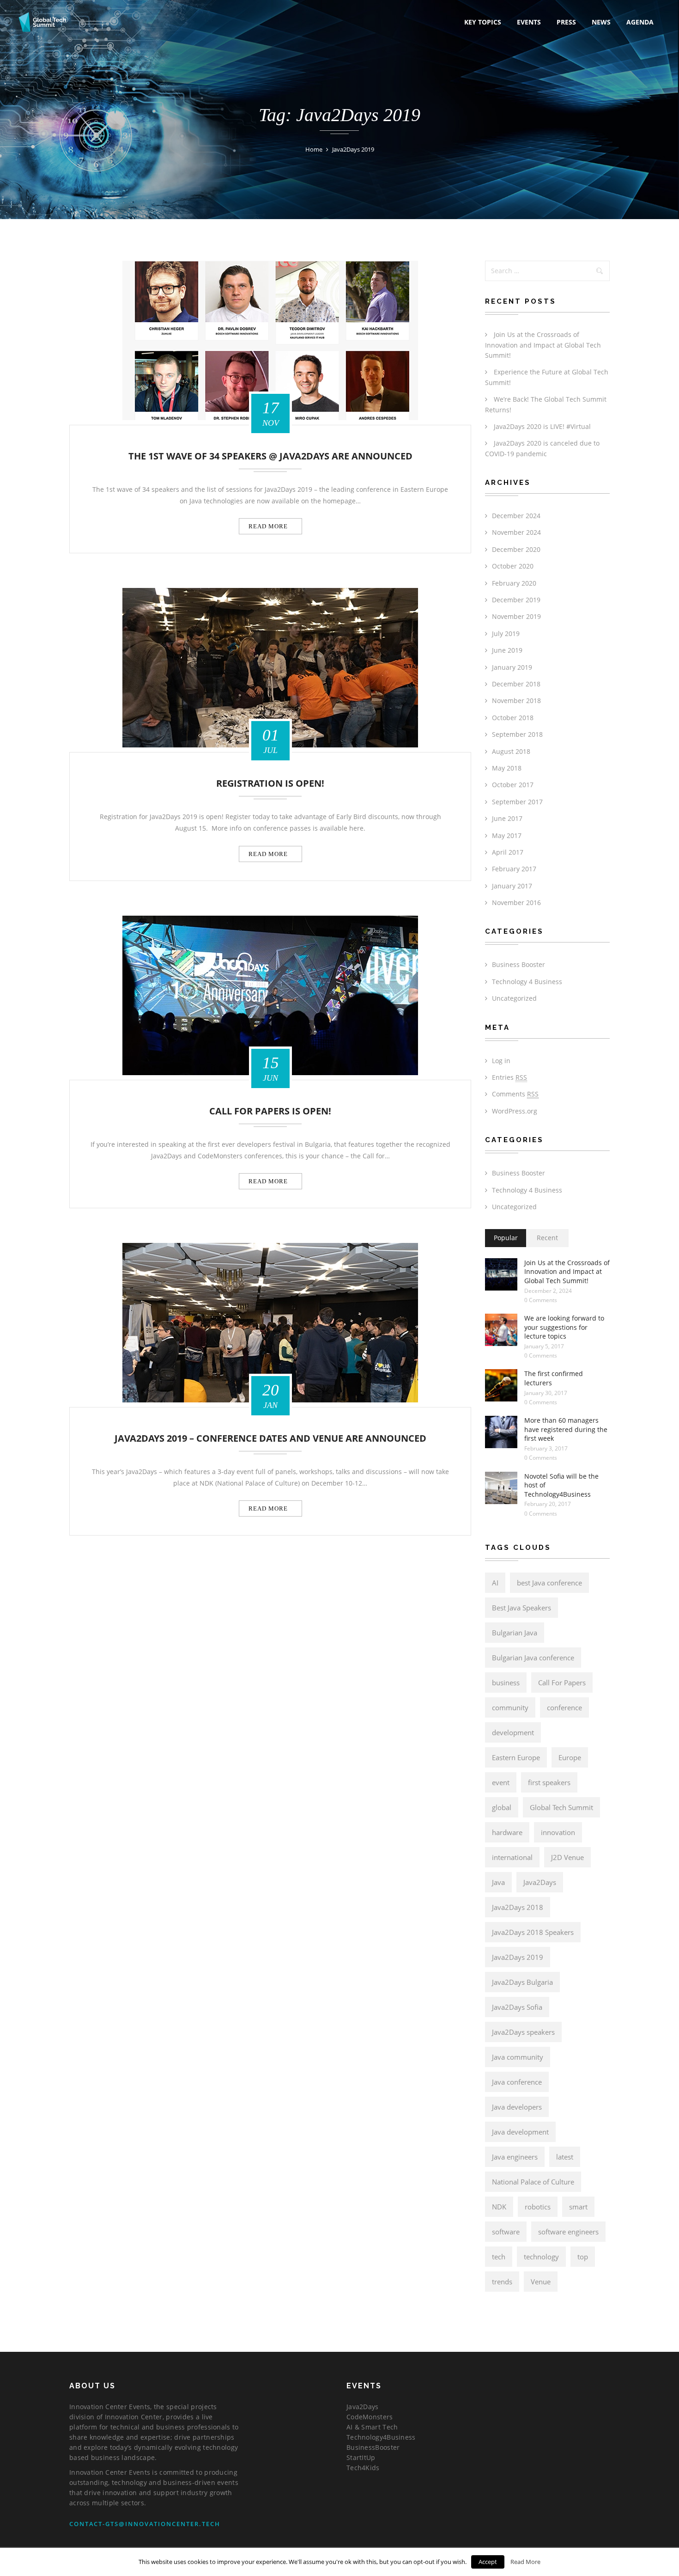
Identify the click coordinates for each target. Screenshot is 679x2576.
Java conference (517, 2082)
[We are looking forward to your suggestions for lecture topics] (501, 1330)
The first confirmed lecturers (554, 1378)
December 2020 (516, 549)
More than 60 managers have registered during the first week (566, 1429)
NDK (499, 2207)
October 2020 (513, 566)
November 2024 (516, 532)
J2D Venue (567, 1857)
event (501, 1782)
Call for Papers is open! (270, 1111)
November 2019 (516, 616)
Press (566, 22)
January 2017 (512, 886)
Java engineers (515, 2157)
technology (541, 2257)
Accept (488, 2562)
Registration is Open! (270, 784)
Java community (518, 2057)
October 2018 (513, 718)
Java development (520, 2132)
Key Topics (483, 22)
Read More (525, 2562)
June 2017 (507, 818)
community (510, 1707)
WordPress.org (515, 1111)
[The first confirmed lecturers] (501, 1385)
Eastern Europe (516, 1757)
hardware (507, 1832)
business (506, 1683)
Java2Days (540, 1882)
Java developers (517, 2107)
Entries (509, 1077)
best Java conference (549, 1583)
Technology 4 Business (527, 982)
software (506, 2232)
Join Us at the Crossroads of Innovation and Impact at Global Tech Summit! (543, 345)
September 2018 (517, 734)
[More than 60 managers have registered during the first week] (501, 1432)
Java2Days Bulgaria (522, 1982)
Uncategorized (514, 998)
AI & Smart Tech (372, 2427)
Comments (515, 1094)
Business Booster (518, 964)
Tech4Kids (363, 2468)
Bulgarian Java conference (533, 1658)
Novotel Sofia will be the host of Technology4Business (561, 1485)
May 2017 (507, 835)
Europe (570, 1757)
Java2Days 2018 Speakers (533, 1932)
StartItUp (361, 2457)
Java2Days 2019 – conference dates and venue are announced (270, 1439)
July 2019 (506, 633)
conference (564, 1707)
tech (499, 2257)
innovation (558, 1832)
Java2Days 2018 (518, 1907)
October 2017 (513, 785)
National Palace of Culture (533, 2182)
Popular (506, 1238)
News (601, 22)
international (512, 1857)
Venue (541, 2282)
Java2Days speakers (523, 2032)
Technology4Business (381, 2437)
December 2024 (516, 516)
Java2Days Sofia (517, 2007)
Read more (268, 526)
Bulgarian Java (515, 1633)
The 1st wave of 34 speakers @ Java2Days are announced (270, 456)
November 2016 (516, 903)
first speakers (549, 1782)
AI (495, 1583)
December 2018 (516, 684)
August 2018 (511, 751)
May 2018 (507, 768)
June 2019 (507, 650)
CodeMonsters (370, 2417)
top (583, 2257)
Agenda (640, 22)
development (513, 1732)
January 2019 (512, 667)
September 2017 (517, 802)
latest (565, 2157)
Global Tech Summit (561, 1807)
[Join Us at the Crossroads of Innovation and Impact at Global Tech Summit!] (501, 1274)
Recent (547, 1238)
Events (529, 22)
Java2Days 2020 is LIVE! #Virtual (542, 426)
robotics (538, 2207)
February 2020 (514, 583)
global (502, 1807)
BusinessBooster (373, 2447)
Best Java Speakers (521, 1608)
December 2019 (516, 600)
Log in (501, 1061)
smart (578, 2207)
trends (502, 2282)
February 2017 (514, 869)
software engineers (568, 2232)
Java (498, 1882)
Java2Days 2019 (518, 1957)
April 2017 (508, 852)
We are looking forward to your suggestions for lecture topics (564, 1327)
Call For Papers (562, 1683)
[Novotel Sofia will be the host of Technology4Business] (501, 1488)
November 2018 (516, 701)
